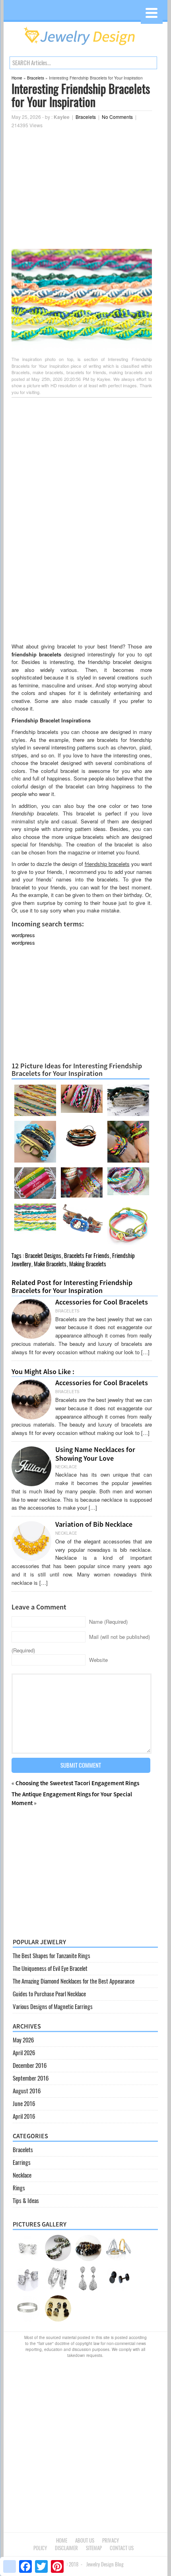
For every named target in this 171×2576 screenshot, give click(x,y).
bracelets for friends (87, 1256)
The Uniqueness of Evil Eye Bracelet (50, 1968)
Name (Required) (108, 1622)
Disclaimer (66, 2548)
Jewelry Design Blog (105, 2564)
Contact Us (122, 2548)
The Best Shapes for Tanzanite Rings (51, 1956)
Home (17, 78)
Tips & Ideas (26, 2201)
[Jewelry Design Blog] (85, 47)
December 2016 (30, 2065)
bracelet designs (43, 1256)
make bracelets (50, 1264)
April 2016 (24, 2116)
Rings (19, 2188)
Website (98, 1660)
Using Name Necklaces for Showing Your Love (95, 1454)
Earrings (22, 2163)
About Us (85, 2540)
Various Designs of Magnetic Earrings (53, 2007)
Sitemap (94, 2548)
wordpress (23, 935)
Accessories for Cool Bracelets (102, 1302)
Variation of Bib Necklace (94, 1524)
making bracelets (88, 1264)
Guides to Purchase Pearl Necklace (49, 1994)
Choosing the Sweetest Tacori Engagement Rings (77, 1783)
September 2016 (31, 2078)
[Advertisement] (82, 189)
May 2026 (23, 2040)
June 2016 (24, 2104)
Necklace (22, 2175)
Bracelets (36, 78)
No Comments (117, 117)
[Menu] (152, 13)
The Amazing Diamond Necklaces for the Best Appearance (74, 1981)
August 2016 (27, 2091)
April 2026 (24, 2053)
